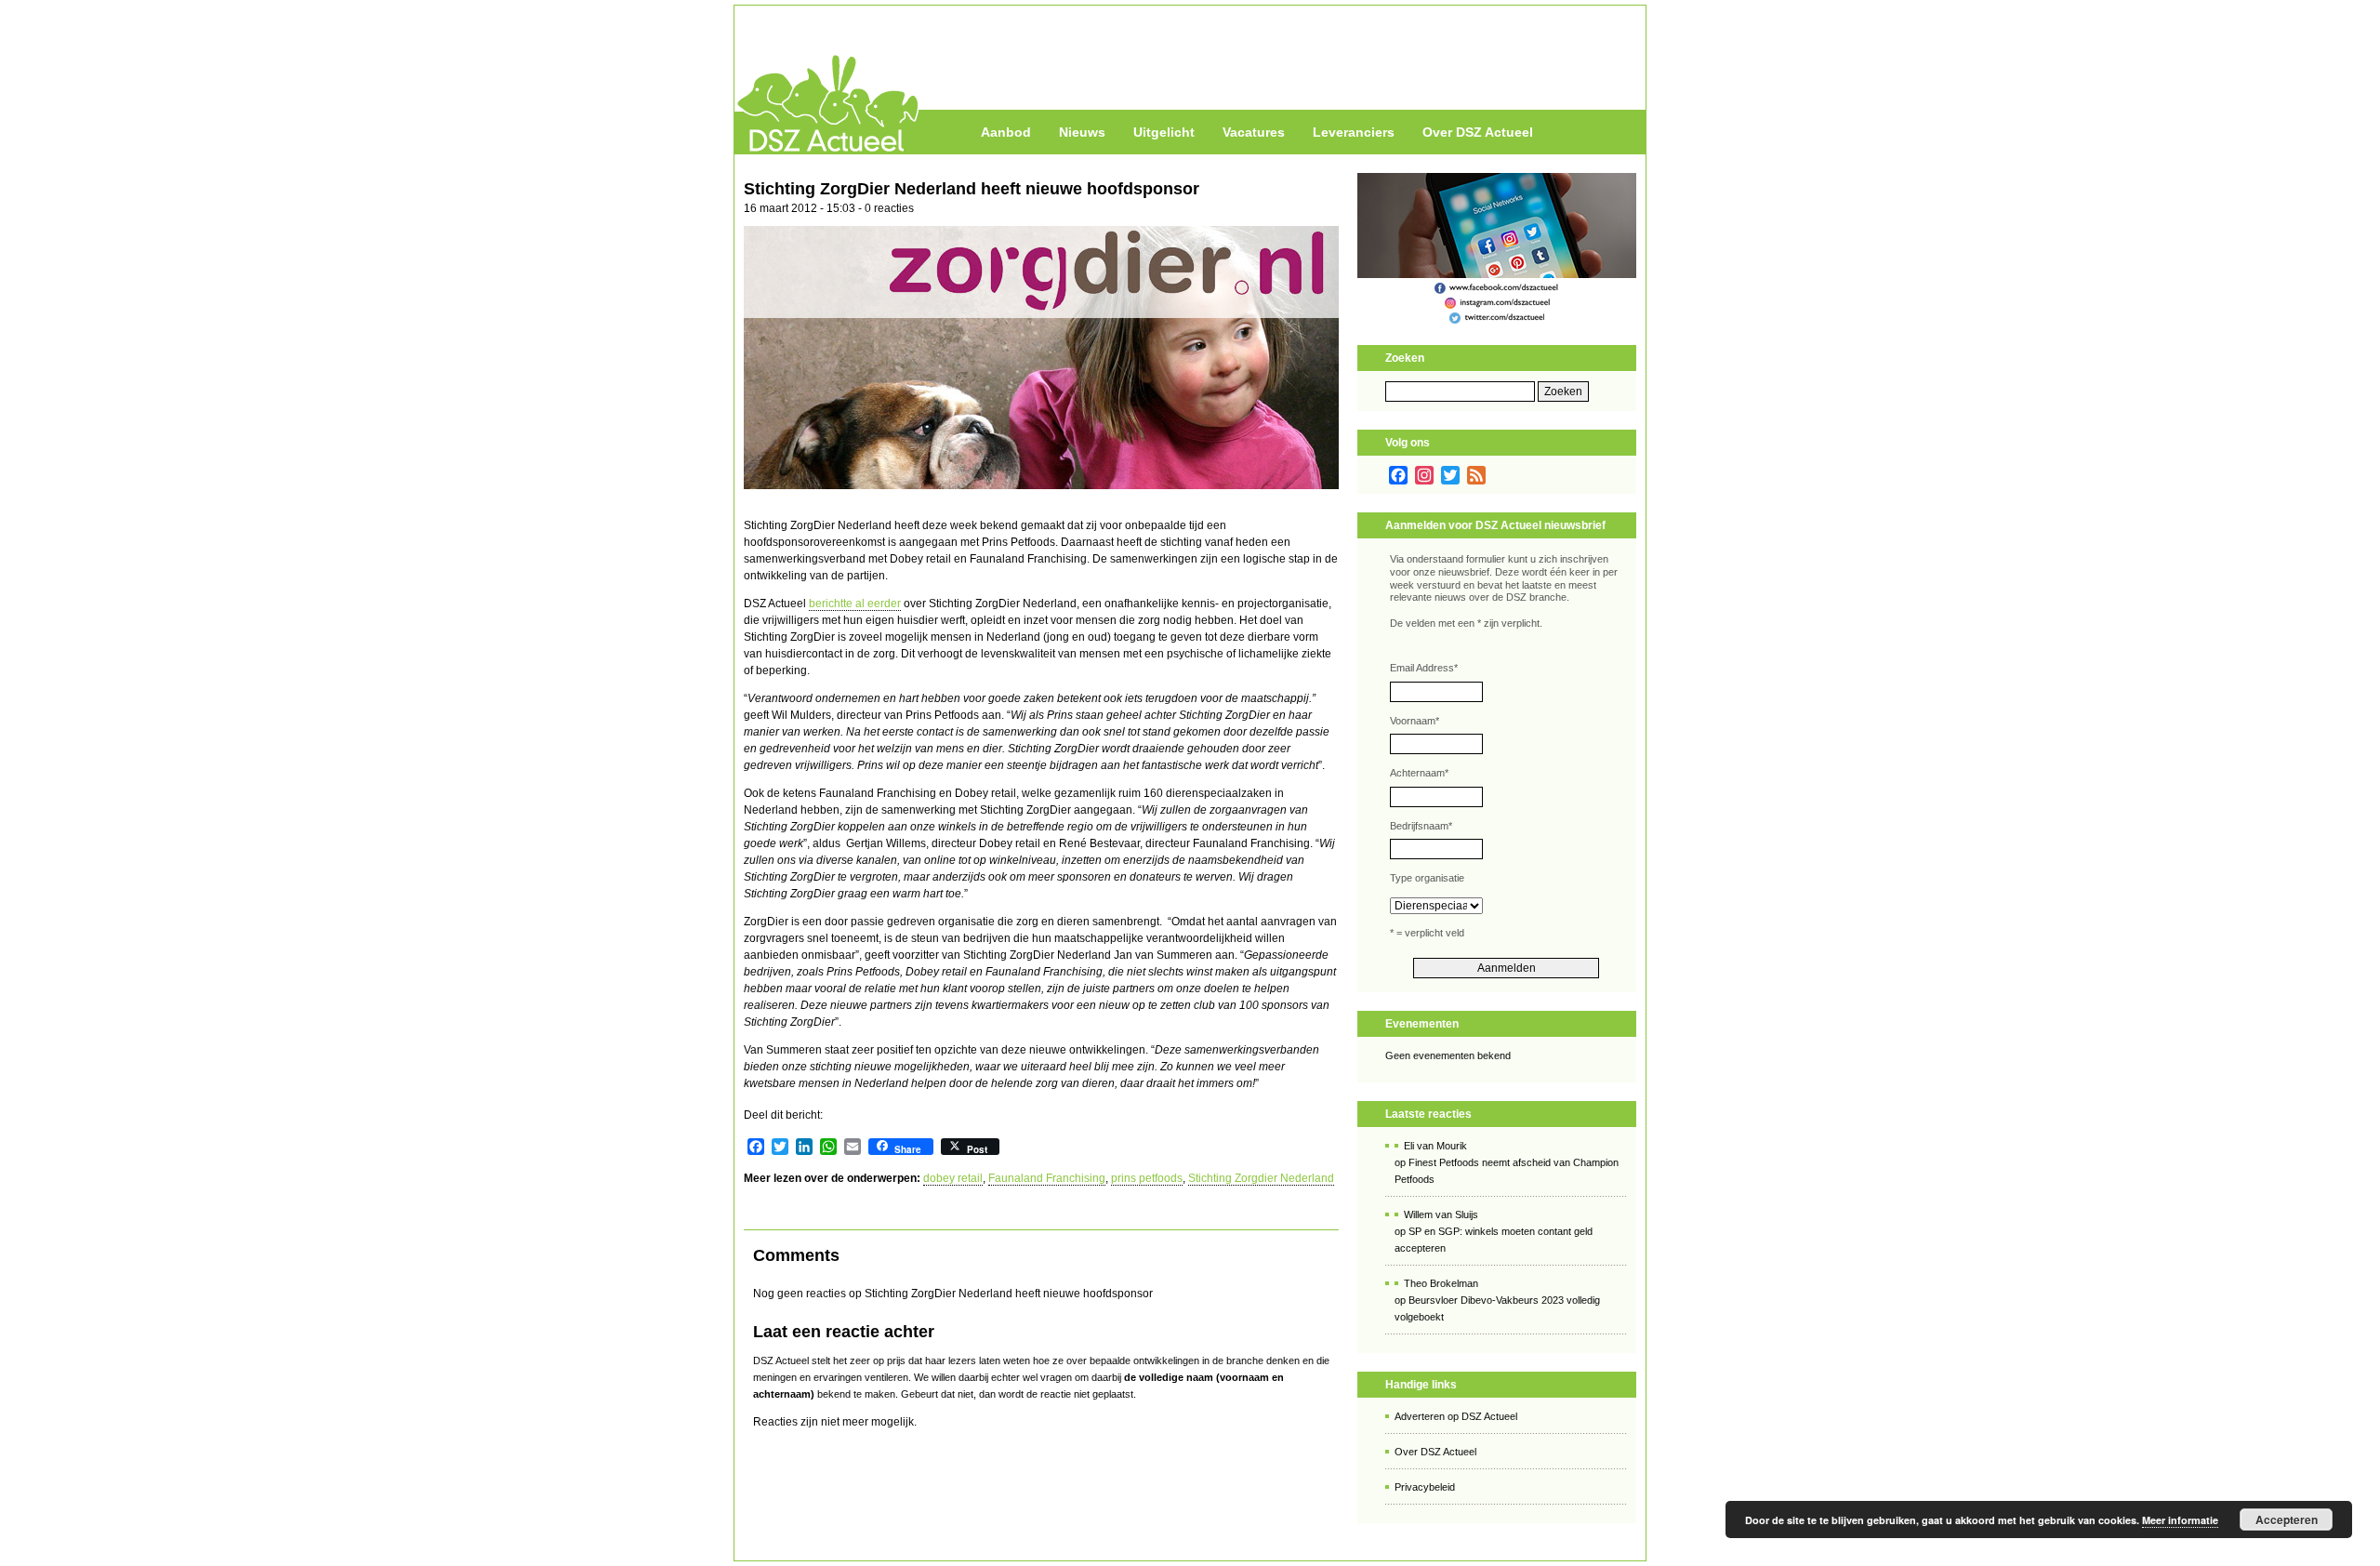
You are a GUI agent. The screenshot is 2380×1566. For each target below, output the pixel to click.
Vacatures (1254, 132)
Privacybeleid (1425, 1487)
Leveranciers (1354, 132)
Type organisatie (1427, 878)
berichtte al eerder (855, 604)
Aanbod (1006, 132)
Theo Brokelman (1441, 1283)
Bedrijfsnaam (1421, 826)
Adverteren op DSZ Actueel (1456, 1416)
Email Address (1424, 668)
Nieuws (1082, 132)
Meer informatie (2180, 1520)
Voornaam (1415, 721)
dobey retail (953, 1178)
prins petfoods (1147, 1178)
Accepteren (2287, 1520)
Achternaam (1419, 773)
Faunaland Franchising (1047, 1178)
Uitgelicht (1164, 132)
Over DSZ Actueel (1478, 132)
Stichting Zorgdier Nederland (1261, 1178)
